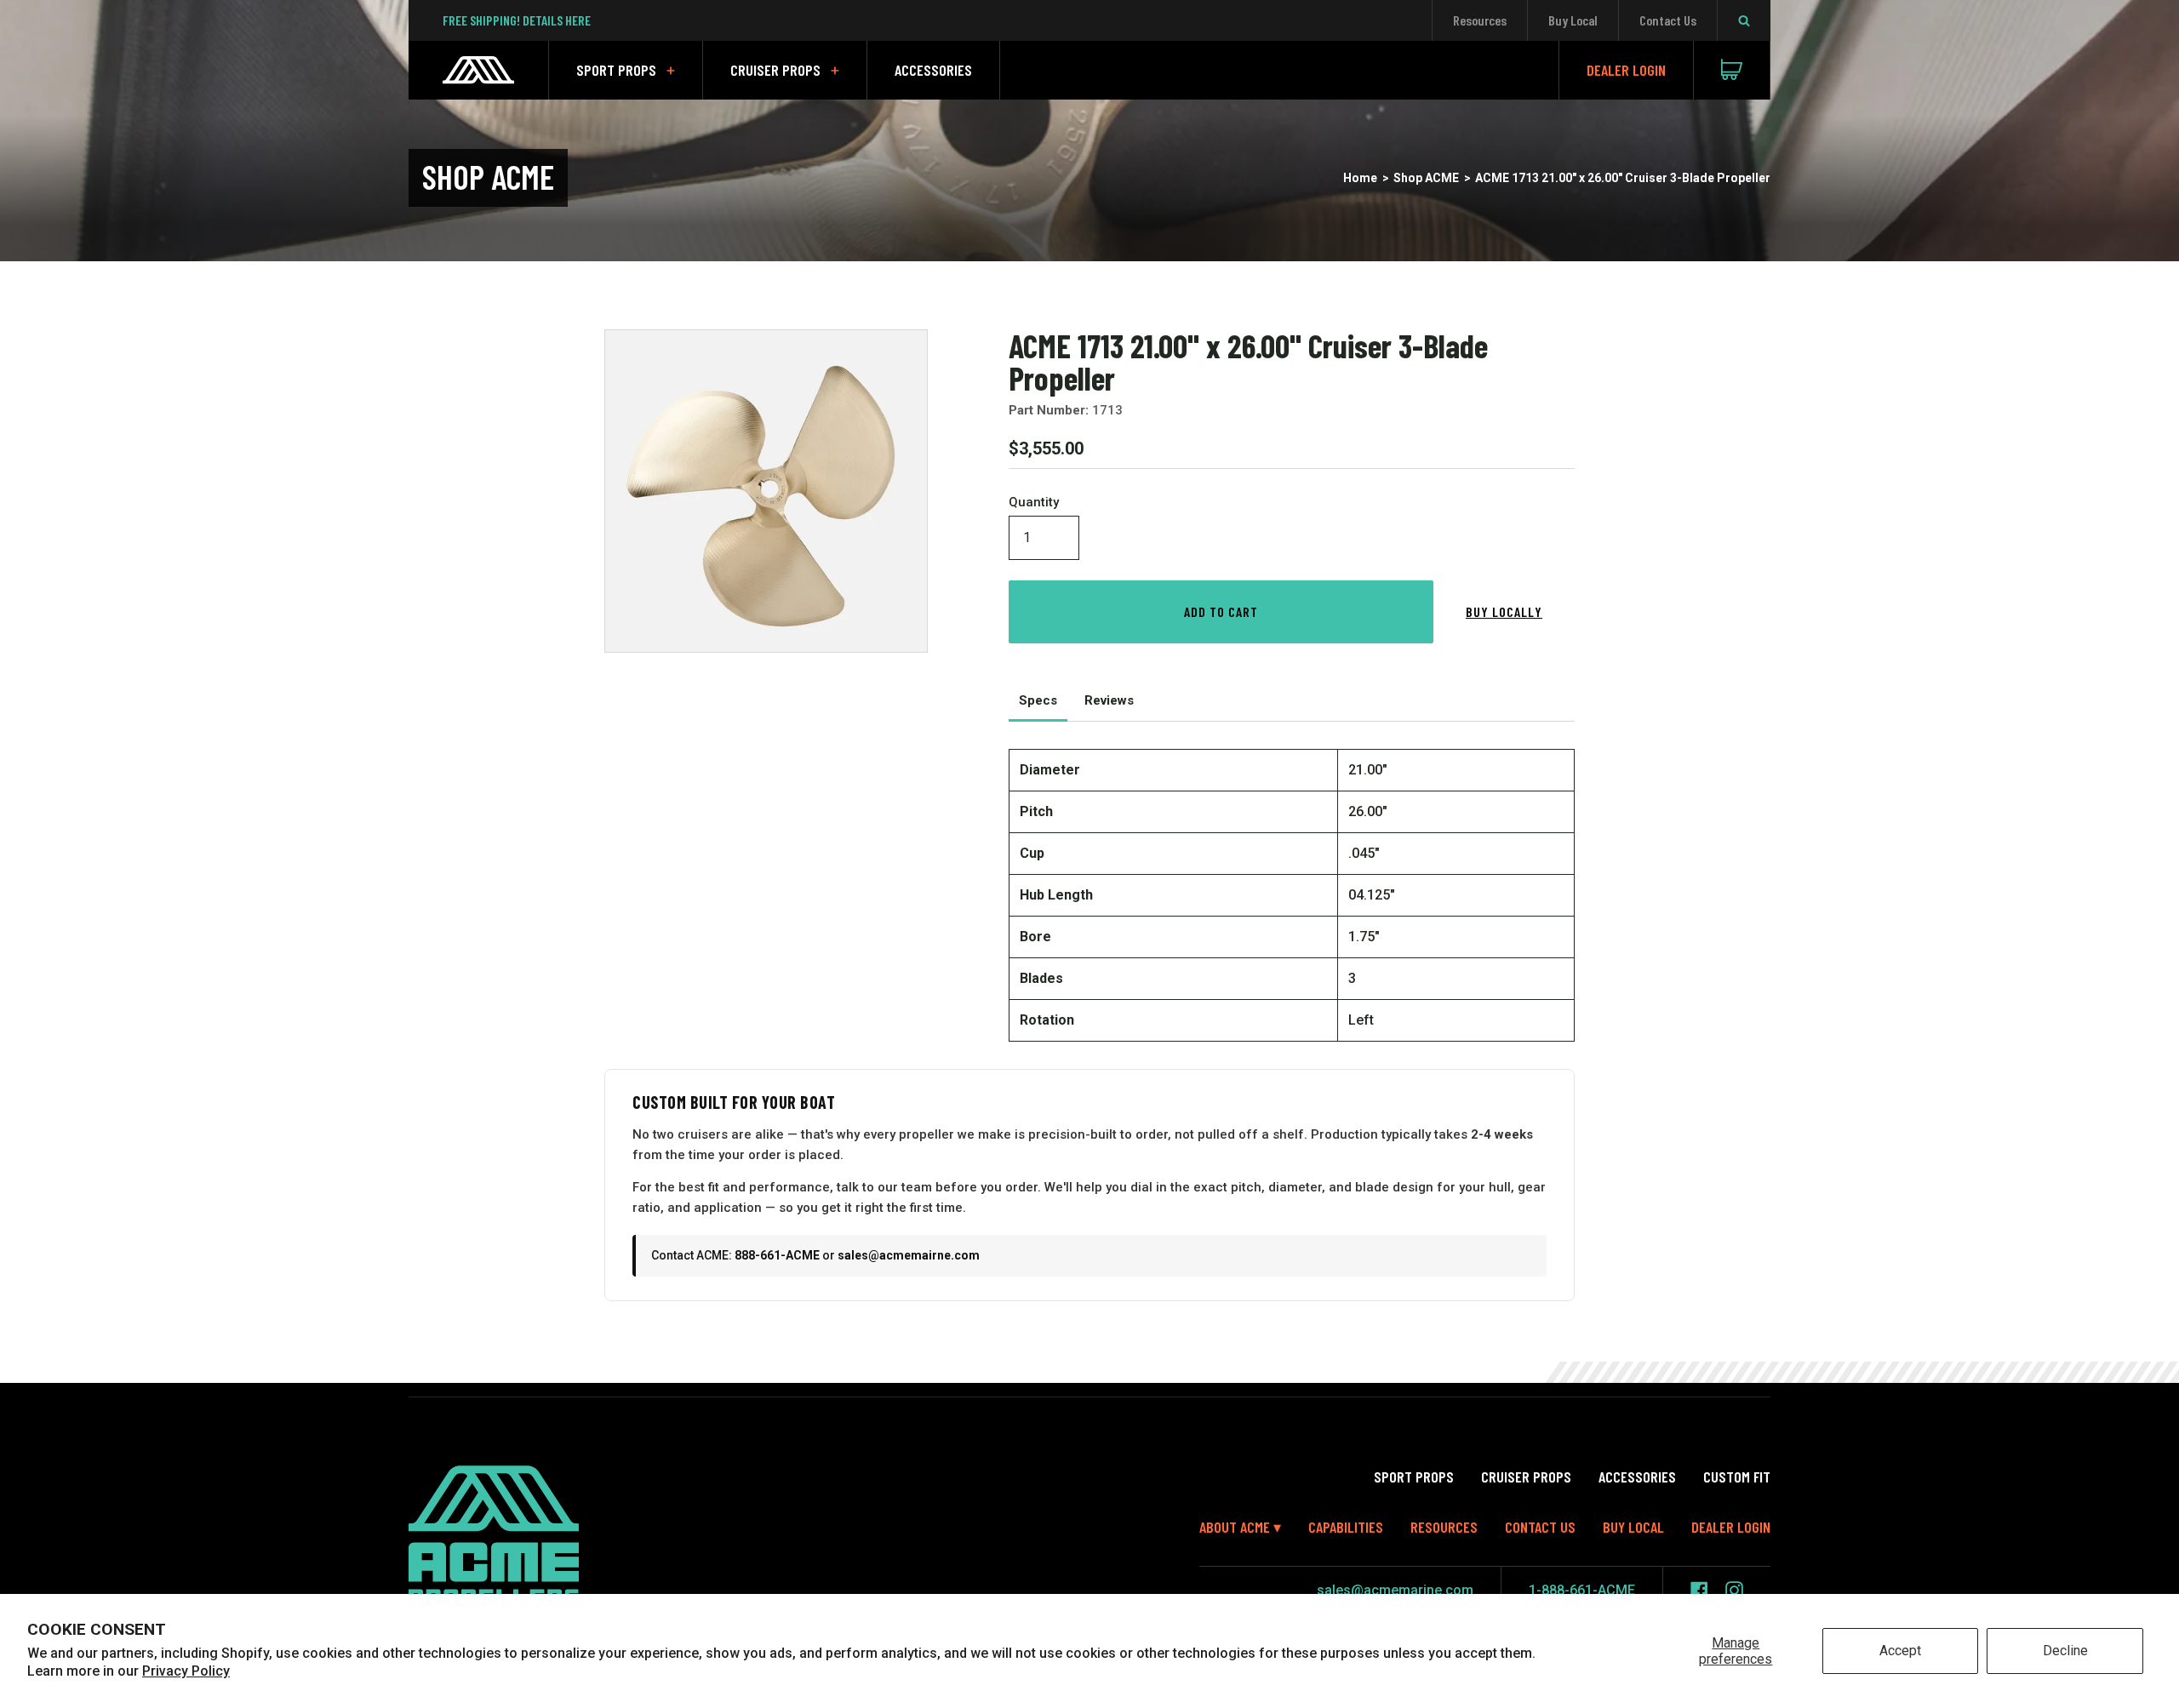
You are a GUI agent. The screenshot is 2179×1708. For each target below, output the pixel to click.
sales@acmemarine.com (1395, 1590)
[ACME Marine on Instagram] (1734, 1590)
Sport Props (616, 70)
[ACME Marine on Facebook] (1699, 1590)
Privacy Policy (186, 1671)
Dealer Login (1626, 70)
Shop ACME (1426, 178)
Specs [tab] (1038, 700)
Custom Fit (1737, 1477)
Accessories (933, 70)
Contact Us (1668, 20)
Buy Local (1573, 20)
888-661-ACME (777, 1255)
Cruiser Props (775, 70)
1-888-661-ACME (1582, 1590)
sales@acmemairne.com (909, 1255)
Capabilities (1346, 1527)
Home (1360, 178)
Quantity (1034, 503)
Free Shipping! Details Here (517, 20)
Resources (1480, 20)
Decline (2065, 1651)
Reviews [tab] (1109, 700)
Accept (1900, 1651)
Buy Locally (1504, 611)
